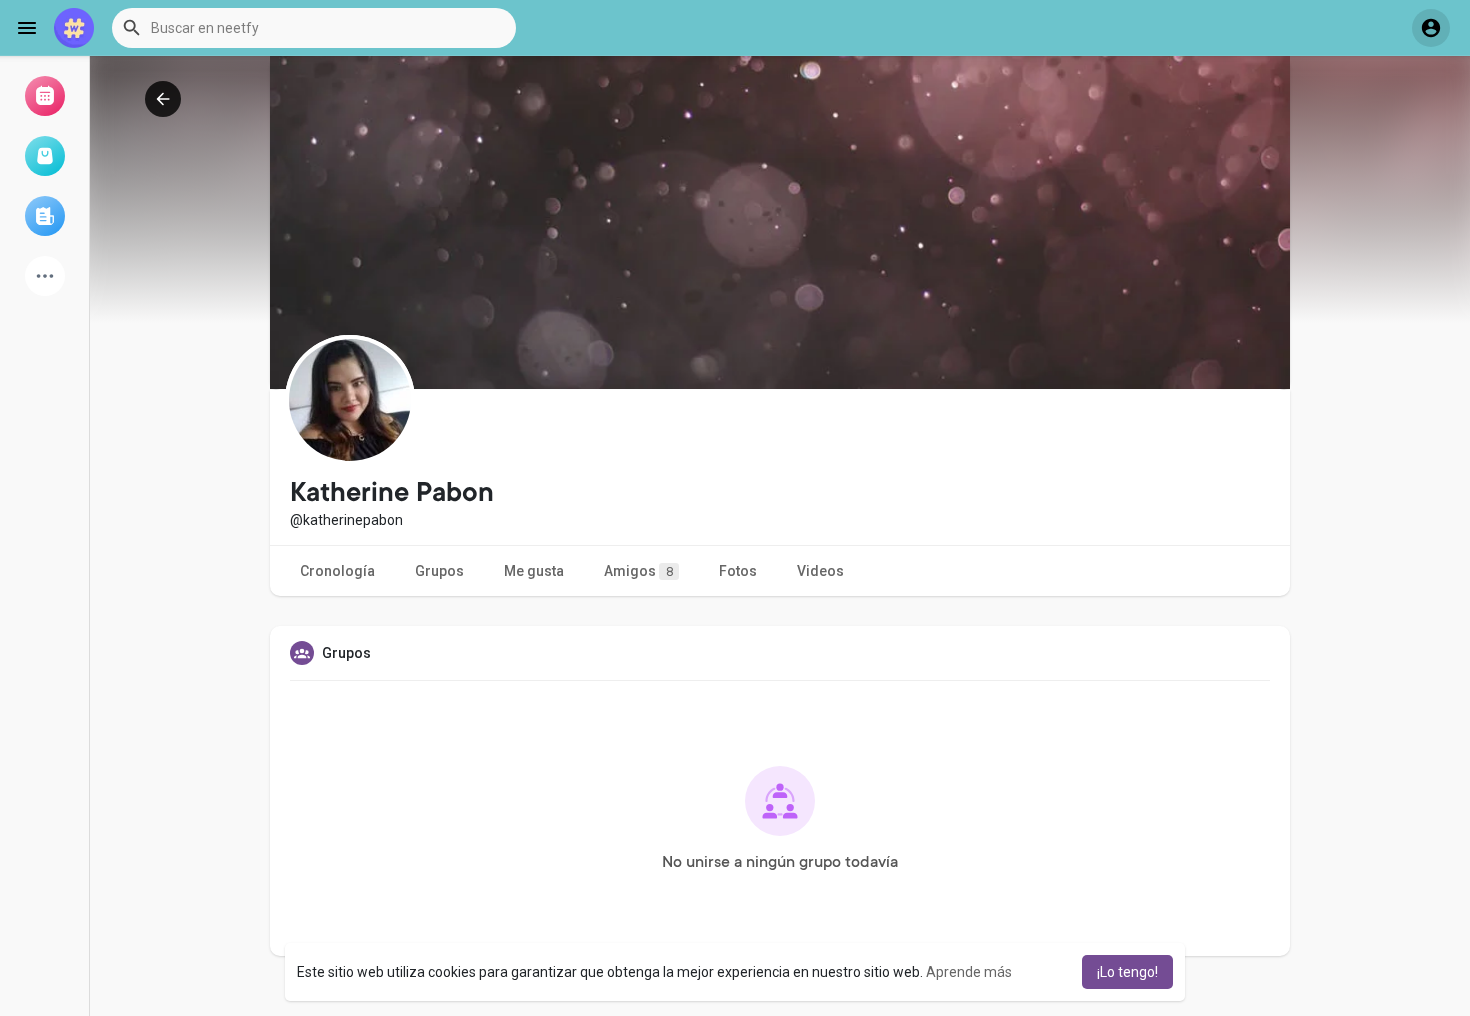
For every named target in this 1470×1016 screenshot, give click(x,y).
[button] (314, 28)
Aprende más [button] (969, 972)
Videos (820, 571)
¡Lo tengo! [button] (1127, 972)
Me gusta (534, 571)
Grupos (439, 571)
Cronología (337, 571)
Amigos (638, 571)
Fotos (738, 571)
